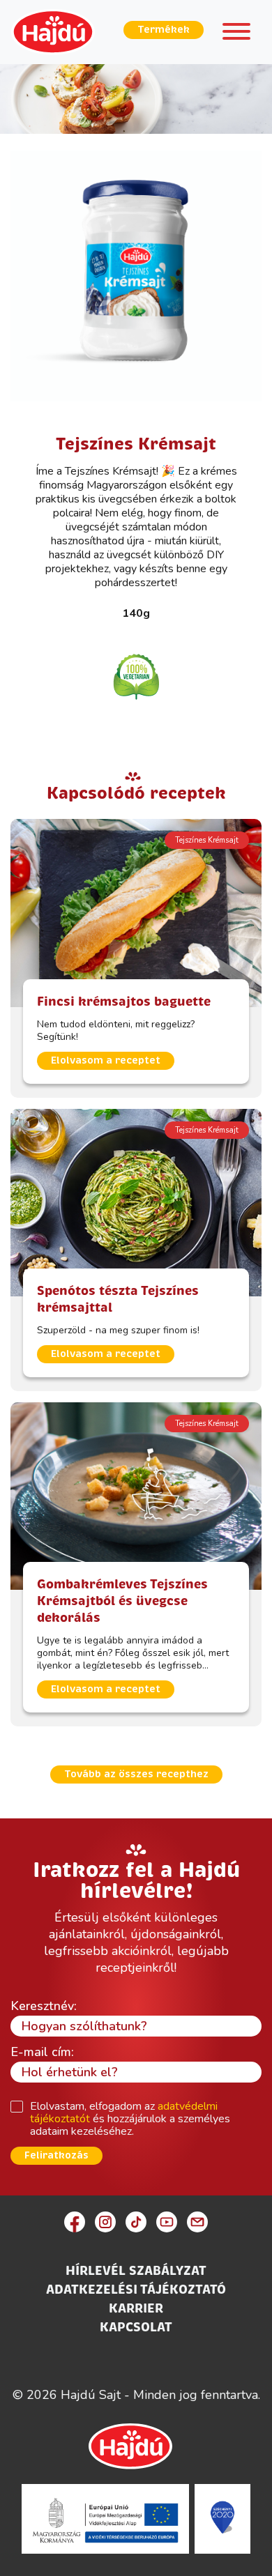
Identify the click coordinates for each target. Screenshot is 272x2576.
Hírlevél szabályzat (136, 2271)
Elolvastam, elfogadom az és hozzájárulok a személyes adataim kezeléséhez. (130, 2119)
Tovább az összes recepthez (136, 1774)
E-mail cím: (42, 2052)
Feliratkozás (56, 2155)
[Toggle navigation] (236, 34)
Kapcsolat (136, 2327)
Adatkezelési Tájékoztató (136, 2290)
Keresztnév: (44, 2006)
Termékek (164, 30)
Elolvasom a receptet (106, 1060)
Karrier (136, 2308)
